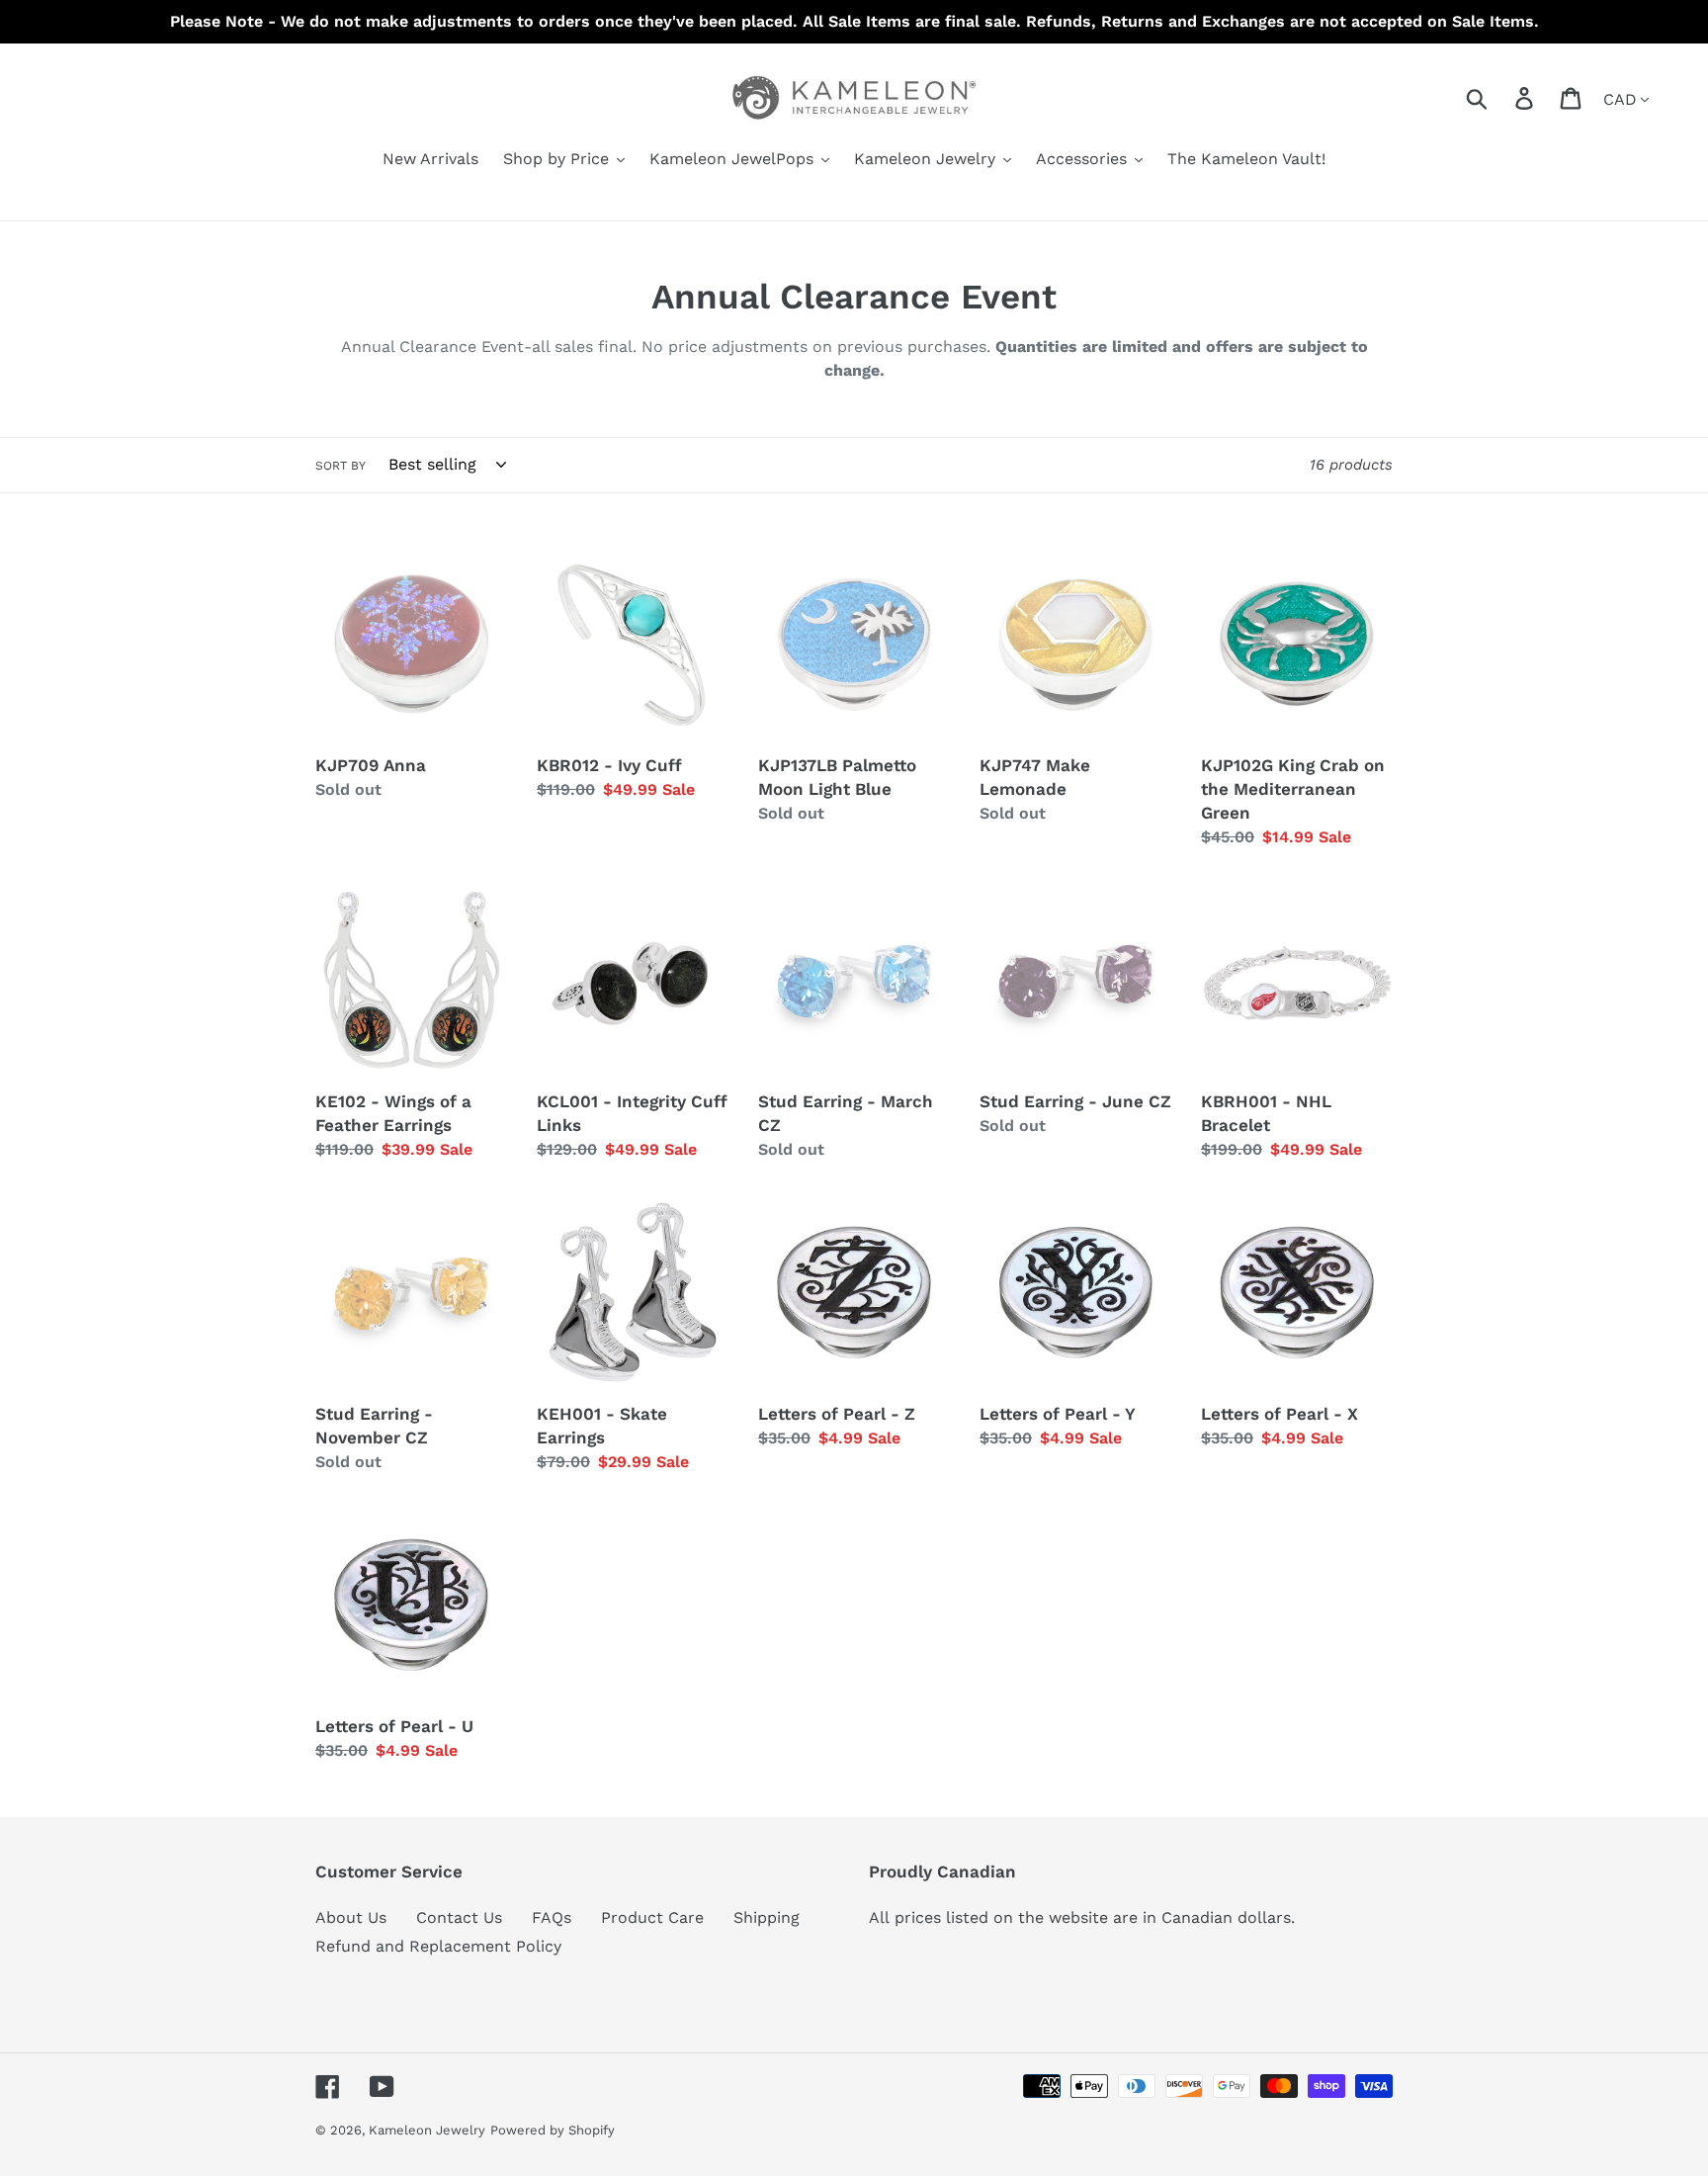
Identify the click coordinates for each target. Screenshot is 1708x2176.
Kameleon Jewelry (427, 2130)
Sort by (341, 466)
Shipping (767, 1917)
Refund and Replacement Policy (438, 1946)
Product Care (652, 1917)
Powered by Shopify (553, 2130)
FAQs (552, 1917)
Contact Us (459, 1917)
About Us (351, 1917)
